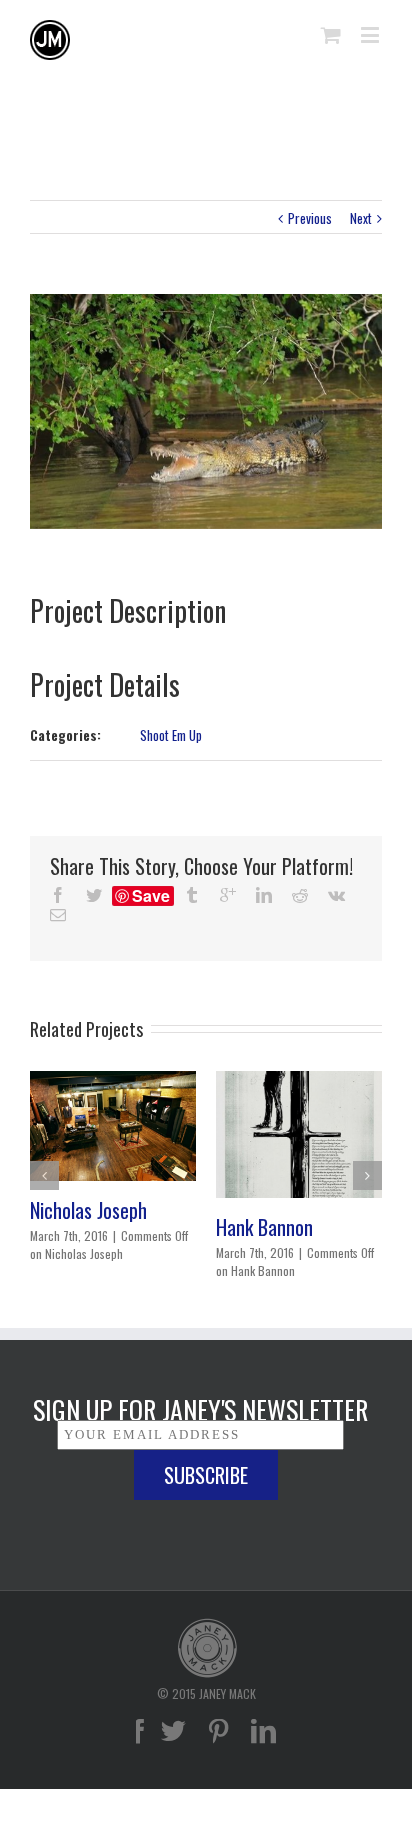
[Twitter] (173, 1731)
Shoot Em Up (171, 735)
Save (151, 896)
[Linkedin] (263, 1731)
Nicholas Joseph (88, 1210)
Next (361, 218)
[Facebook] (138, 1731)
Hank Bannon (264, 1227)
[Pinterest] (218, 1731)
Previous (310, 218)
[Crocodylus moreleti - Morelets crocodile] (206, 411)
